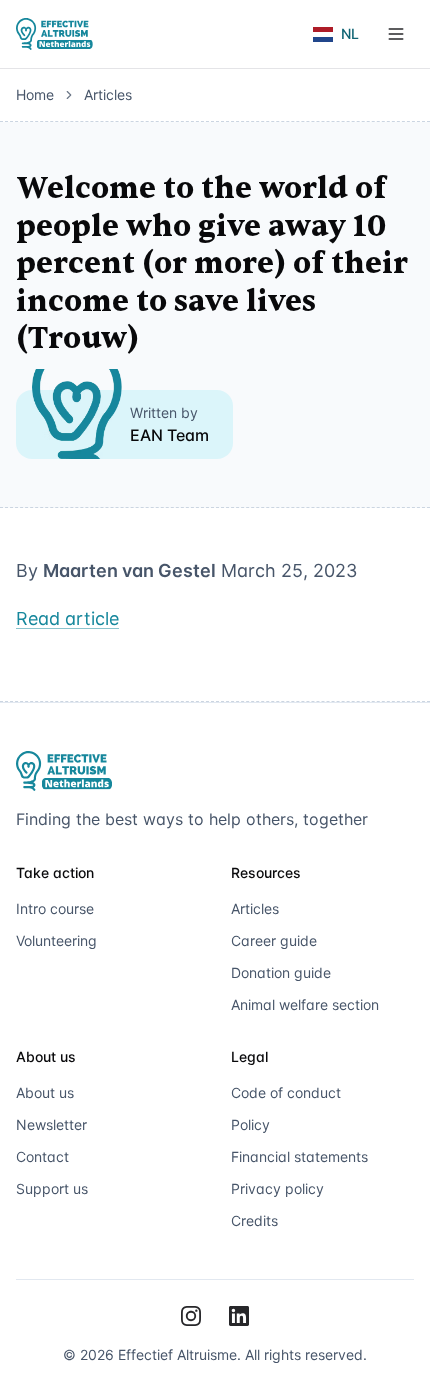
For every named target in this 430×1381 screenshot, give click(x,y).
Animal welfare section (305, 1004)
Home (35, 94)
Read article (67, 618)
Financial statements (299, 1156)
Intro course (55, 908)
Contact (42, 1156)
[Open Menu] (396, 34)
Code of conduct (286, 1092)
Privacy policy (277, 1188)
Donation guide (281, 972)
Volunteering (56, 940)
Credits (254, 1220)
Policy (250, 1124)
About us (45, 1092)
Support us (52, 1188)
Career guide (274, 940)
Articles (108, 94)
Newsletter (51, 1124)
